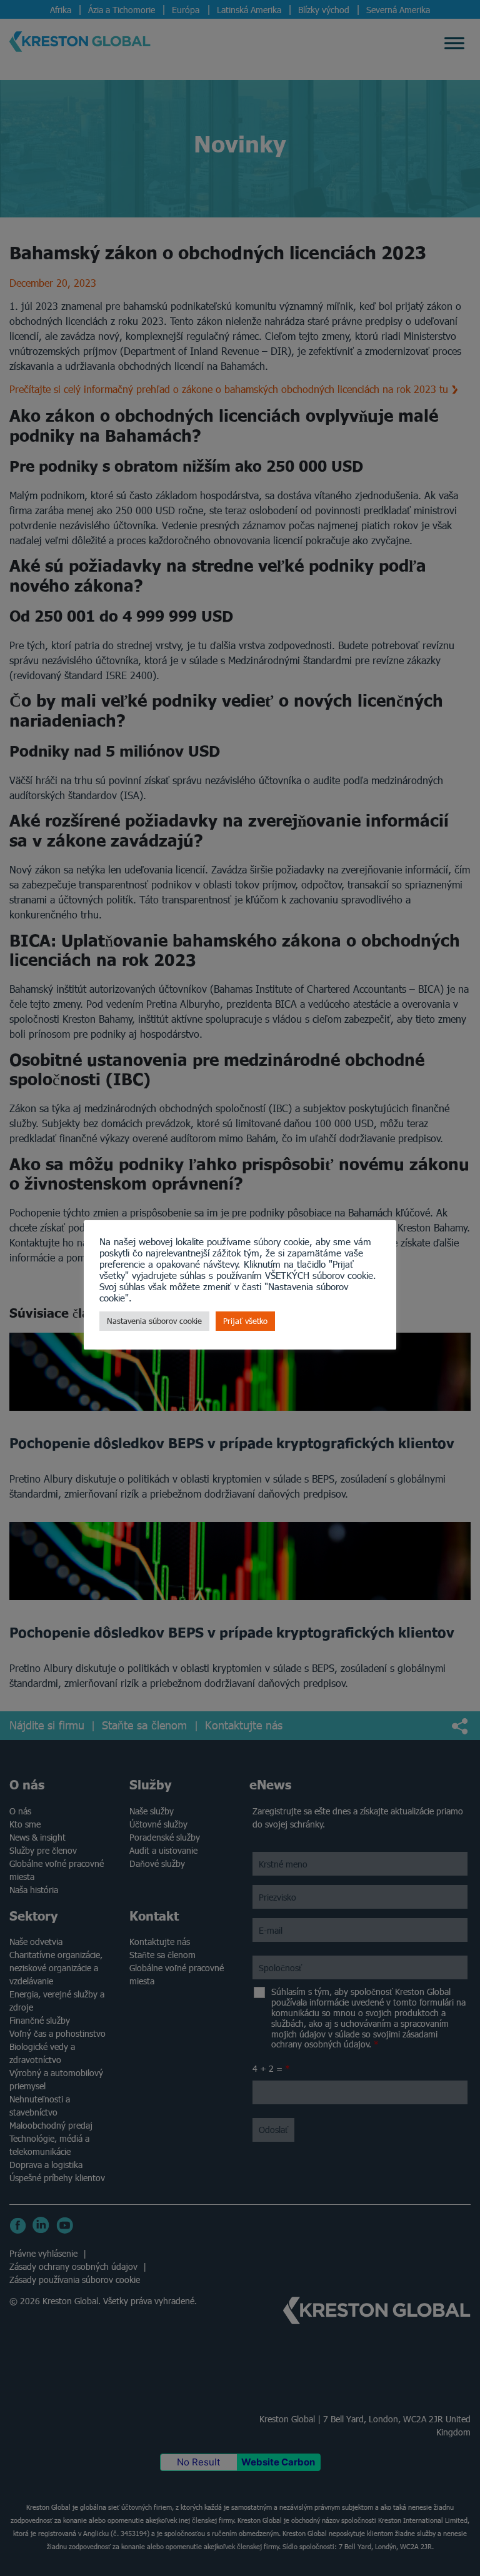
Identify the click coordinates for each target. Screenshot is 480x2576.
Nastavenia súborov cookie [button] (154, 1321)
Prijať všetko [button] (245, 1321)
